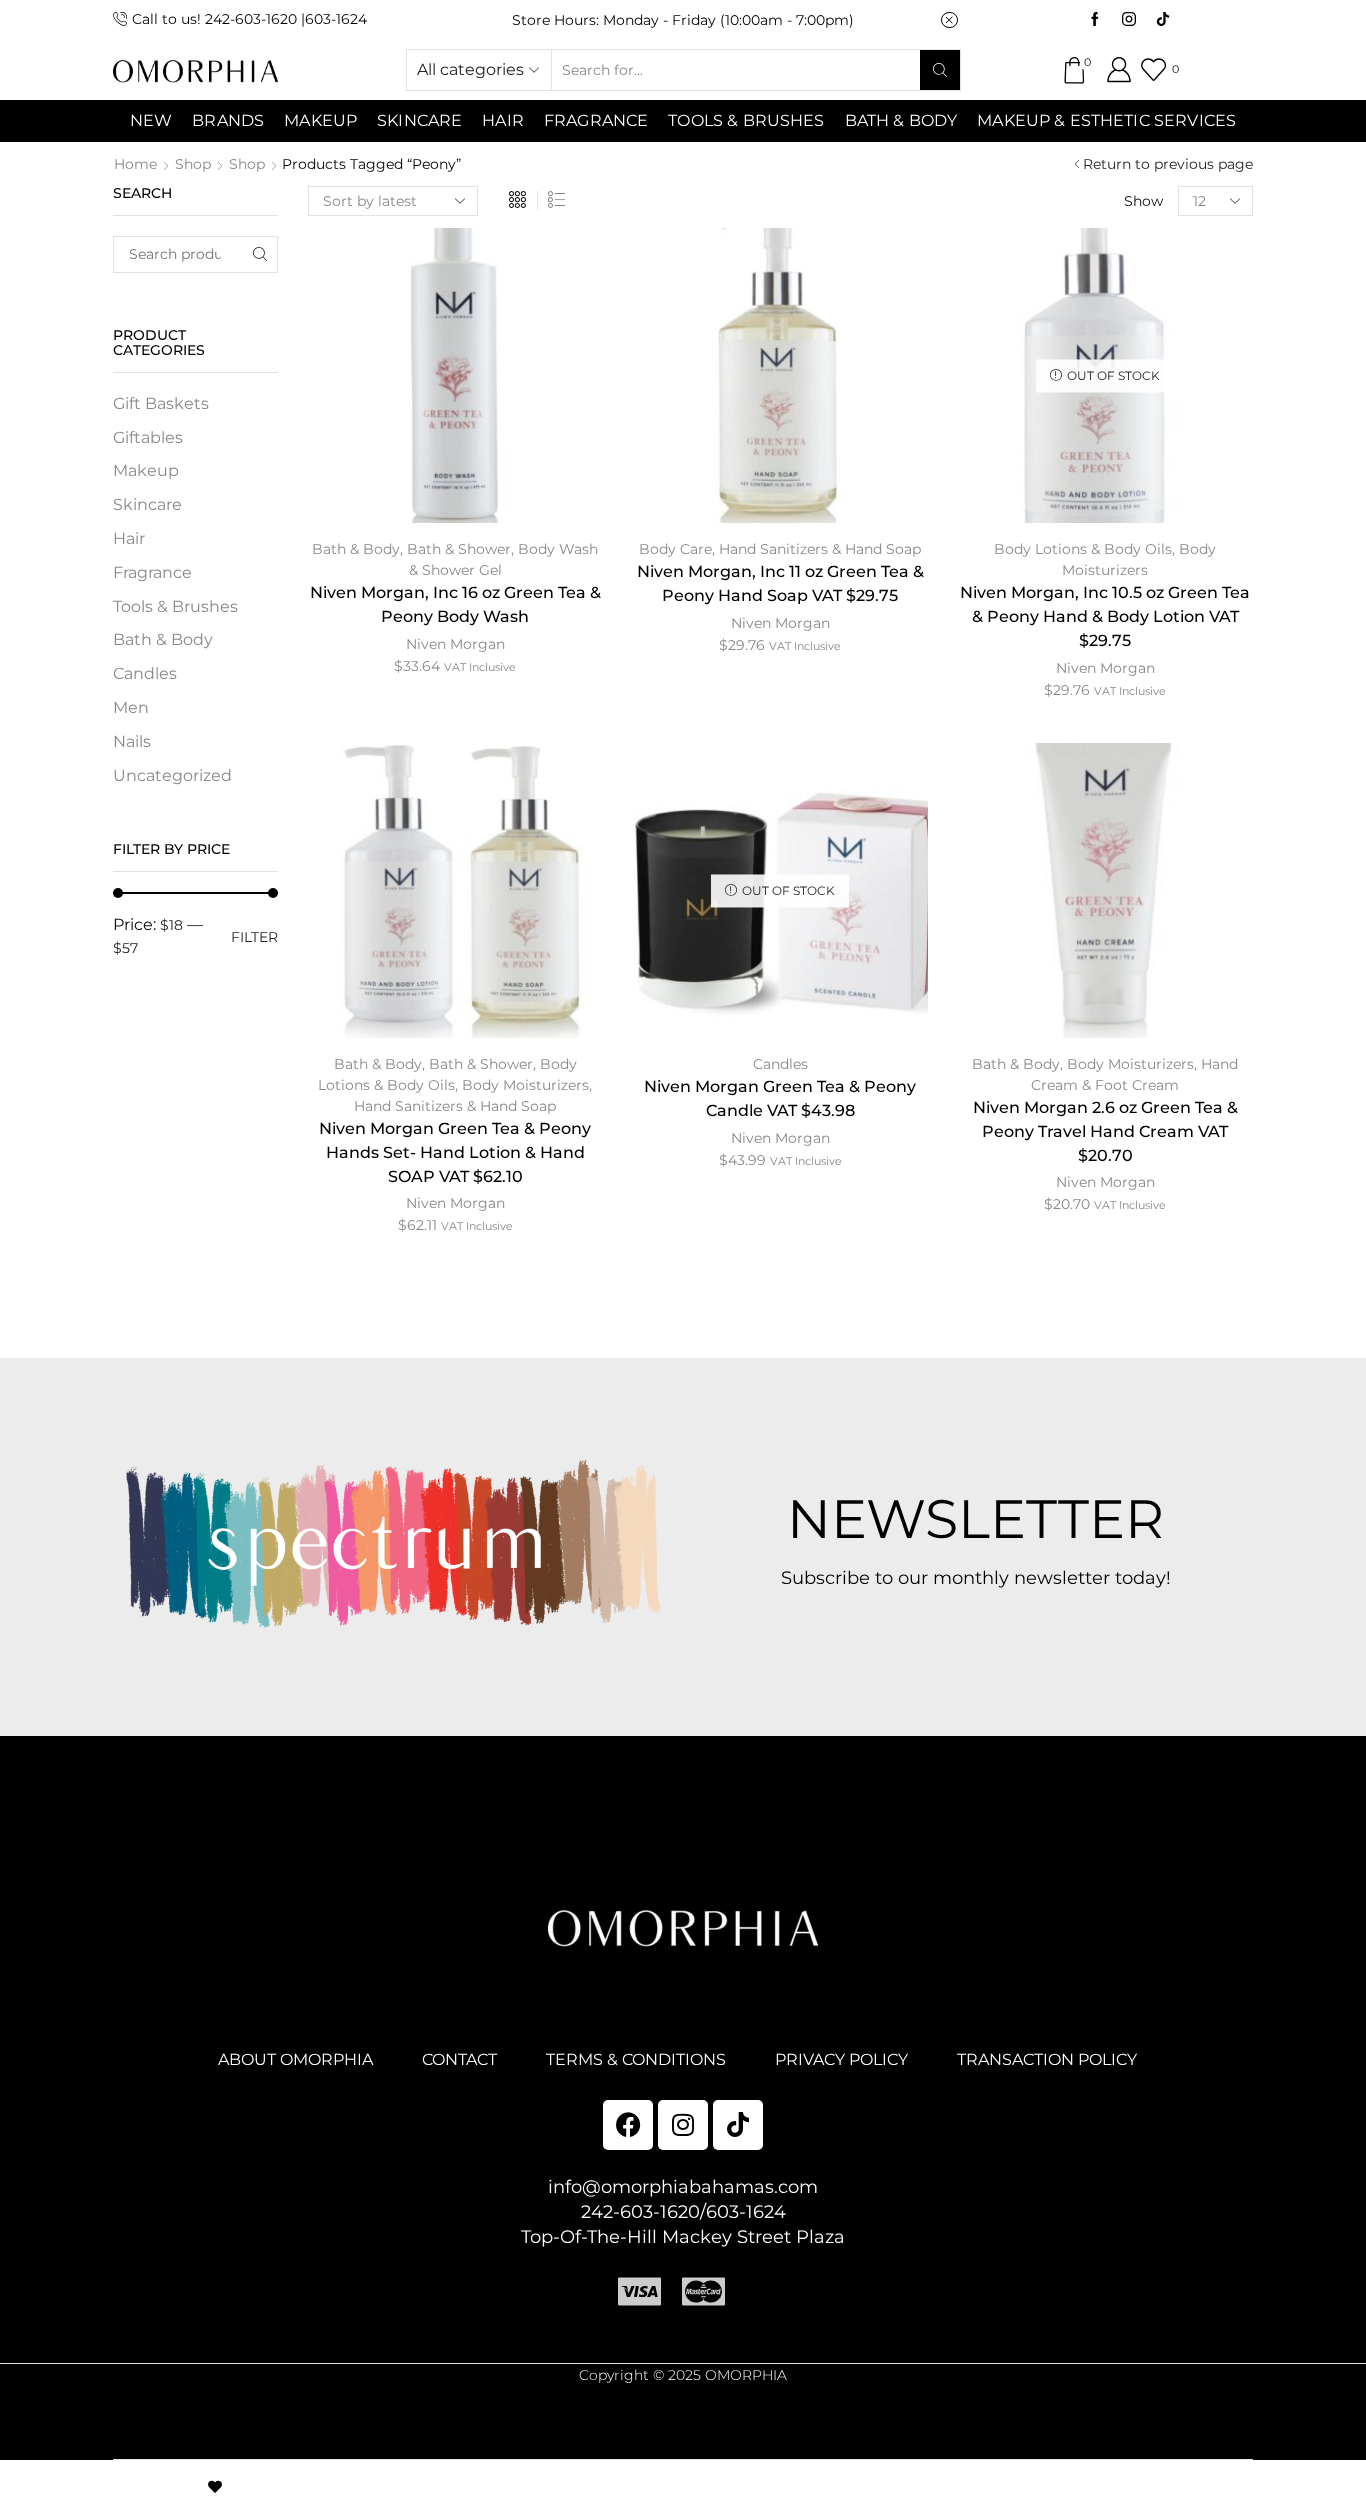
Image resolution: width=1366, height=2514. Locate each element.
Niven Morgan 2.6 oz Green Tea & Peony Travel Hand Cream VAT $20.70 (1105, 1131)
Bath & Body (901, 120)
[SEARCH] (259, 254)
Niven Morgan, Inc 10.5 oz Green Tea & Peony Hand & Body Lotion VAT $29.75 (1105, 616)
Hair (503, 120)
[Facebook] (1095, 20)
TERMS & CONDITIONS (636, 2059)
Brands (228, 120)
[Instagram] (1129, 20)
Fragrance (596, 120)
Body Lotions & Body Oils (1083, 549)
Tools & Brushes (746, 120)
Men (131, 707)
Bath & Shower (459, 549)
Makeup (146, 470)
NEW (151, 120)
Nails (132, 741)
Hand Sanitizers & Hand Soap (820, 549)
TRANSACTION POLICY (1047, 2059)
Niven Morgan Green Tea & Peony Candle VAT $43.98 (780, 1098)
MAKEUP (320, 120)
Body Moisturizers (525, 1085)
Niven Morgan (455, 644)
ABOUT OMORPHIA (295, 2059)
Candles (780, 1064)
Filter (254, 937)
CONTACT (459, 2059)
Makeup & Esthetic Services (1106, 120)
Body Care (675, 549)
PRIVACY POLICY (841, 2059)
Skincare (147, 504)
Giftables (148, 437)
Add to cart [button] (455, 383)
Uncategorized (172, 775)
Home (135, 164)
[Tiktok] (1163, 20)
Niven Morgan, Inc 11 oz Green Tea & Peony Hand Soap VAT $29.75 (780, 583)
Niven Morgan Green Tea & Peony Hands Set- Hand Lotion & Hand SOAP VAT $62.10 (455, 1152)
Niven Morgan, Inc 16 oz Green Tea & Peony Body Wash (455, 604)
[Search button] (940, 70)
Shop (193, 164)
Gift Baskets (161, 403)
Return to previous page (1168, 164)
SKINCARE (419, 120)
